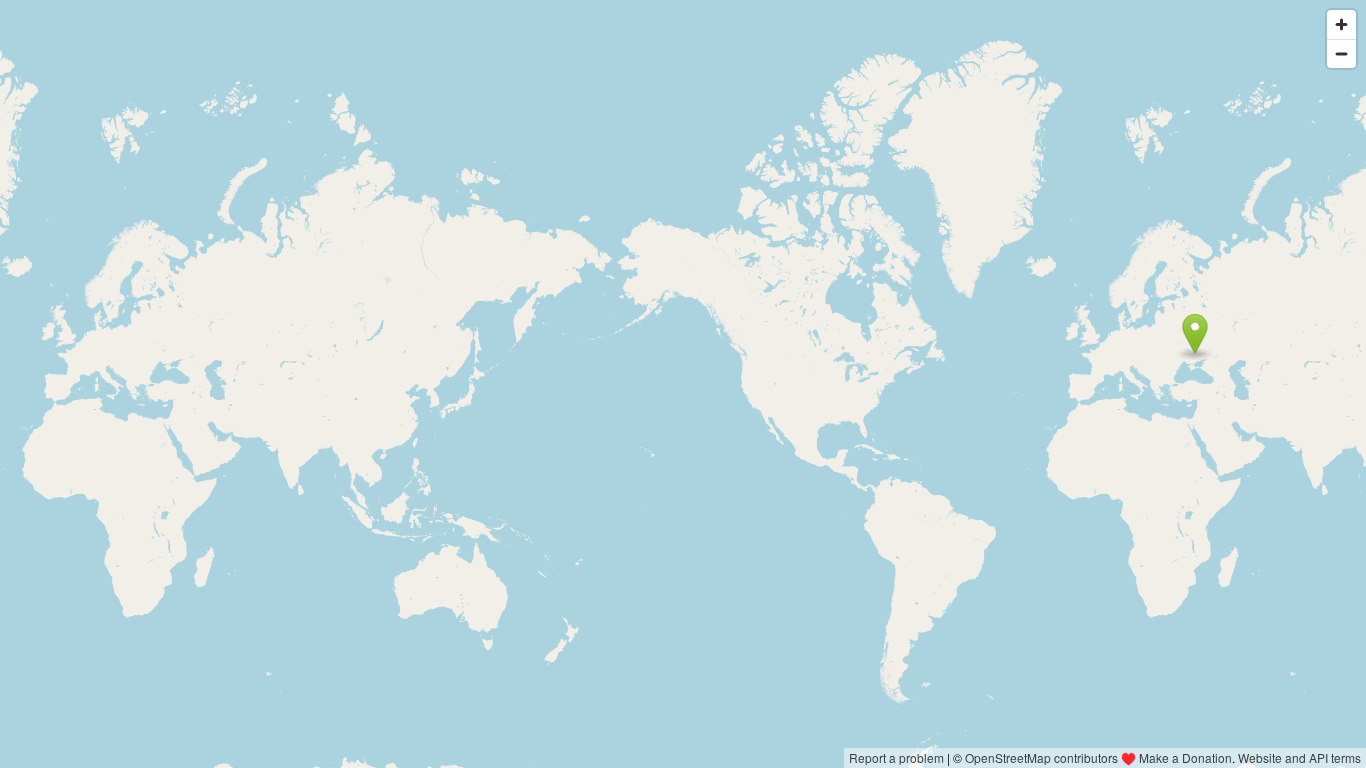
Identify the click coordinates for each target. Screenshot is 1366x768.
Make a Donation (1185, 757)
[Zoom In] (1341, 24)
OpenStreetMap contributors (1041, 757)
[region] (683, 384)
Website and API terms (1299, 757)
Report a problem (896, 757)
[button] (1195, 334)
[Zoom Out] (1341, 53)
